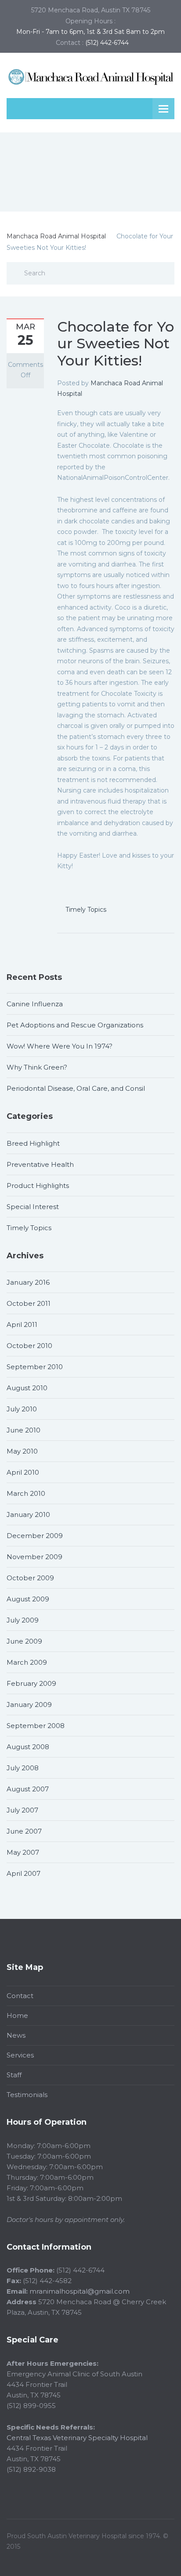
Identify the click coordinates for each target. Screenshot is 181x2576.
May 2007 (23, 1852)
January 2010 (28, 1515)
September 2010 (35, 1367)
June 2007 (24, 1831)
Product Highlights (38, 1186)
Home (17, 2015)
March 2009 (27, 1662)
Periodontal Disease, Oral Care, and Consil (76, 1088)
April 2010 (23, 1472)
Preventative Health (40, 1164)
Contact (20, 1996)
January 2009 (29, 1705)
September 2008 (36, 1726)
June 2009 (24, 1641)
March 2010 (26, 1493)
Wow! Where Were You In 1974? (60, 1046)
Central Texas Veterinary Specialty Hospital (77, 2438)
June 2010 (24, 1430)
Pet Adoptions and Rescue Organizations (75, 1025)
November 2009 (34, 1557)
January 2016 (28, 1282)
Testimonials (27, 2095)
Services (20, 2055)
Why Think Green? (37, 1067)
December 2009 (35, 1536)
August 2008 (28, 1747)
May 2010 (22, 1451)
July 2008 (23, 1768)
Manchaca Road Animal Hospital (56, 236)
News (16, 2035)
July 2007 (22, 1810)
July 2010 (22, 1409)
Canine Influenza (35, 1004)
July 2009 (23, 1620)
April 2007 (24, 1873)
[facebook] (157, 2557)
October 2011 (29, 1303)
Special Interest (33, 1207)
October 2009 (30, 1578)
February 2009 (31, 1683)
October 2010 (29, 1346)
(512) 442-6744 (107, 43)
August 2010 (27, 1388)
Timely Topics (86, 910)
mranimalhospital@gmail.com (80, 2291)
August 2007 (28, 1789)
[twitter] (144, 2557)
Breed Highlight (33, 1143)
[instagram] (170, 2557)
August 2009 (28, 1599)
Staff (14, 2075)
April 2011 (22, 1325)
